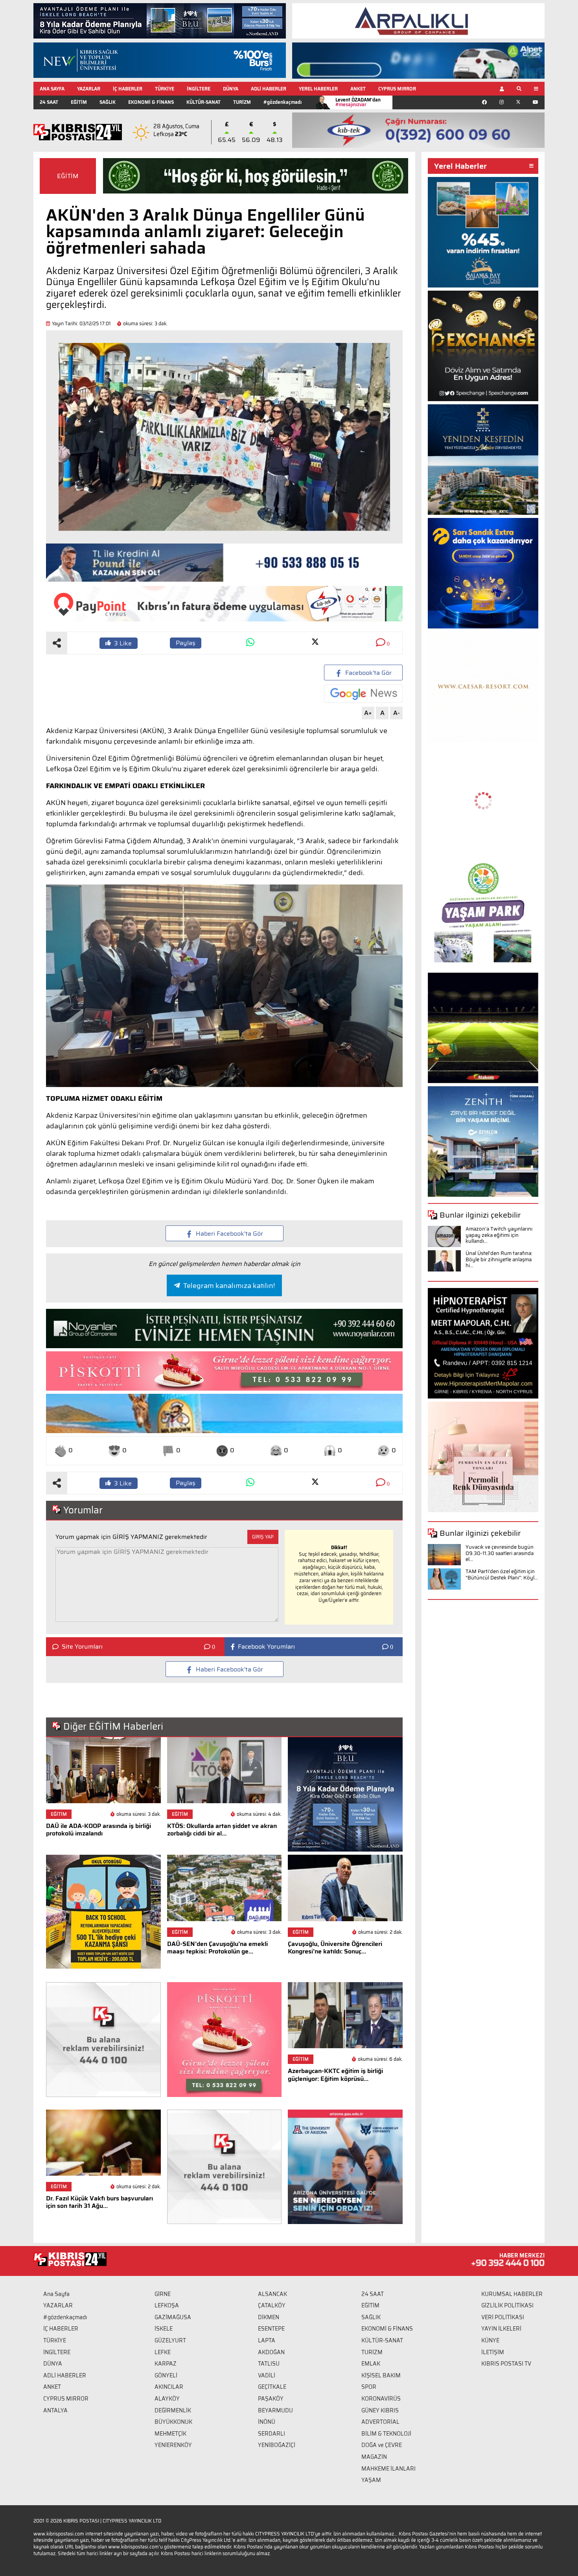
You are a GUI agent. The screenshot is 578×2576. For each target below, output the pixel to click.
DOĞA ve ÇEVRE (382, 2445)
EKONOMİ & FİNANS (151, 102)
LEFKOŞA (167, 2305)
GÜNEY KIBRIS (380, 2410)
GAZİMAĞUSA (173, 2317)
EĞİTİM (79, 102)
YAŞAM (371, 2480)
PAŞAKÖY (271, 2399)
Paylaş (186, 643)
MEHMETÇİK (170, 2434)
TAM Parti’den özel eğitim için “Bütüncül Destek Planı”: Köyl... (502, 1575)
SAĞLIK (108, 102)
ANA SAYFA (52, 89)
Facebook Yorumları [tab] (266, 1647)
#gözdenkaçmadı (283, 102)
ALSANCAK (272, 2294)
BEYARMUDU (275, 2410)
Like (123, 643)
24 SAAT (49, 102)
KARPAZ (166, 2364)
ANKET (358, 89)
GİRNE (163, 2294)
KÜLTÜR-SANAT (203, 102)
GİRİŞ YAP (263, 1537)
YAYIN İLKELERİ (501, 2329)
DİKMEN (269, 2317)
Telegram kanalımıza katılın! (229, 1286)
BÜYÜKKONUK (173, 2422)
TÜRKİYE (165, 89)
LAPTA (267, 2340)
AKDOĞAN (271, 2352)
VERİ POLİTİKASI (503, 2317)
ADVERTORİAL (380, 2422)
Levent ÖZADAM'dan (358, 102)
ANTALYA (55, 2410)
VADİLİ (267, 2375)
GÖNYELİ (166, 2375)
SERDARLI (272, 2434)
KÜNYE (490, 2340)
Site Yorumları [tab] (82, 1647)
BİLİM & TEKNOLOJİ (386, 2434)
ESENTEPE (271, 2329)
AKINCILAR (169, 2387)
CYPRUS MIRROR (397, 89)
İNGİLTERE (199, 89)
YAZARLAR (89, 89)
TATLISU (269, 2364)
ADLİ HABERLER (269, 89)
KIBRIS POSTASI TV (506, 2364)
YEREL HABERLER (318, 89)
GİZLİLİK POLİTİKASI (507, 2305)
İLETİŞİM (493, 2352)
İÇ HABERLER (128, 89)
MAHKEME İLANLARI (388, 2469)
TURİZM (242, 102)
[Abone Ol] (363, 694)
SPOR (369, 2387)
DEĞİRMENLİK (173, 2410)
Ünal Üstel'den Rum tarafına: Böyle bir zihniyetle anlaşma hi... (499, 1259)
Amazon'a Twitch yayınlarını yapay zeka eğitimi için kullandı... (499, 1235)
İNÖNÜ (267, 2422)
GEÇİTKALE (272, 2387)
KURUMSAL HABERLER (512, 2294)
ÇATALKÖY (272, 2305)
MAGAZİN (374, 2457)
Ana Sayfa (56, 2294)
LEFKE (163, 2352)
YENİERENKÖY (173, 2445)
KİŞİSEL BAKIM (381, 2375)
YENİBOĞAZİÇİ (277, 2445)
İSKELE (164, 2329)
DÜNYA (231, 89)
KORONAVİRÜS (381, 2399)
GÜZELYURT (170, 2340)
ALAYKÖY (167, 2399)
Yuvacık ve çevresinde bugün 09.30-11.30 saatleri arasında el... (500, 1553)
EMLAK (371, 2364)
